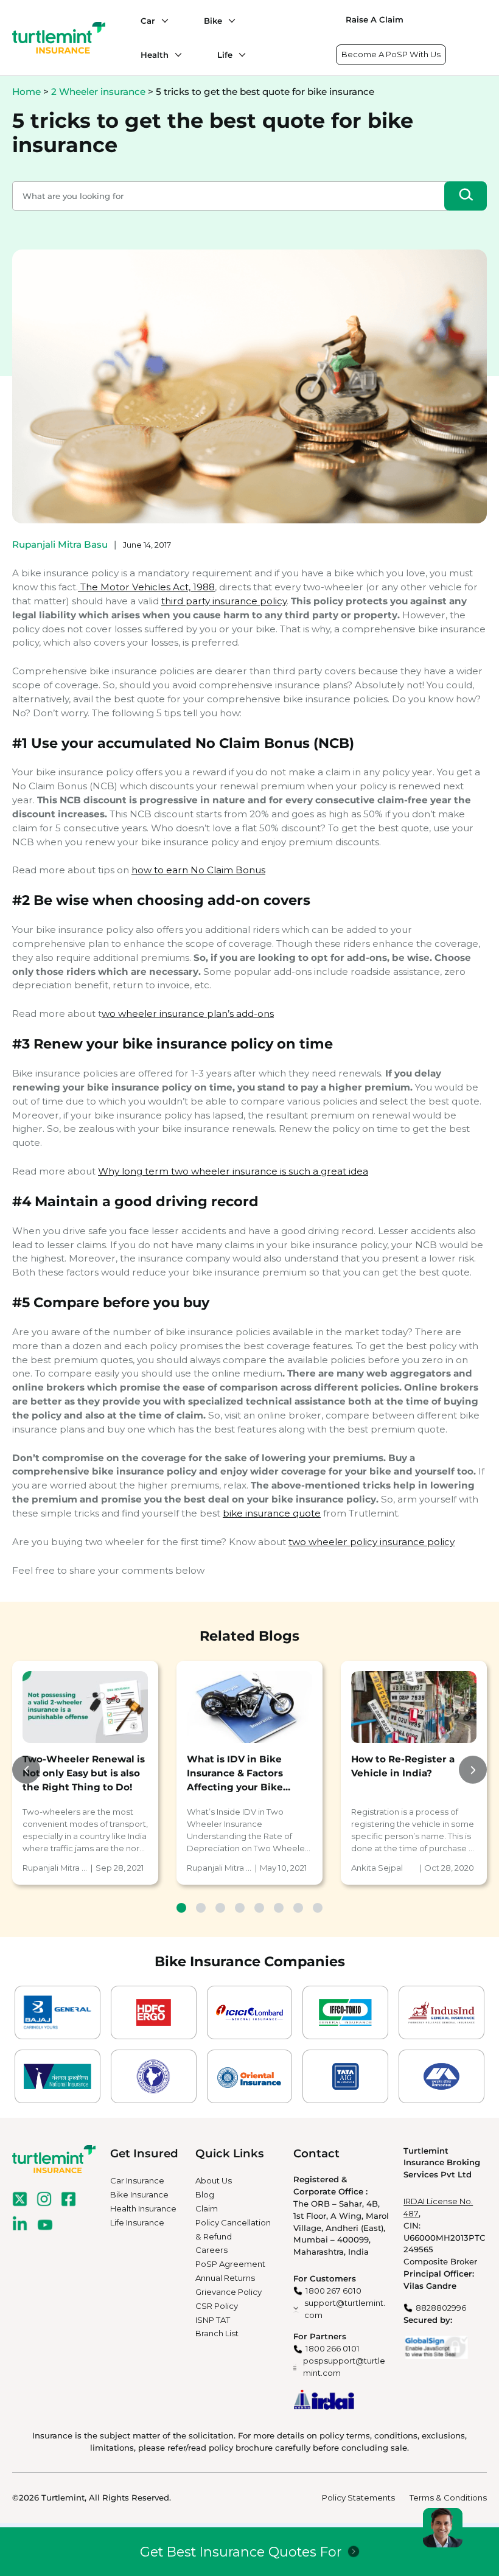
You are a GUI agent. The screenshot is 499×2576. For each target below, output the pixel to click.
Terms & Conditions (448, 2497)
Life (225, 55)
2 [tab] (201, 1908)
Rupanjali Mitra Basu (60, 544)
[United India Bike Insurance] (441, 2076)
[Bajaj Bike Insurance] (58, 2012)
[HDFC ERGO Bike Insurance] (154, 2012)
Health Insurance (143, 2208)
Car (148, 21)
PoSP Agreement (230, 2264)
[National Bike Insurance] (58, 2076)
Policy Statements (358, 2497)
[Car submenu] (162, 21)
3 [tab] (220, 1908)
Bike (213, 21)
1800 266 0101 (333, 2348)
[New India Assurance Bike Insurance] (154, 2076)
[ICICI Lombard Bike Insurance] (250, 2012)
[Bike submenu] (229, 21)
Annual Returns (225, 2278)
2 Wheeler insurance (98, 92)
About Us (214, 2180)
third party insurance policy (224, 601)
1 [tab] (181, 1908)
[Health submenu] (175, 55)
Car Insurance (137, 2180)
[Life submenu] (239, 55)
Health (155, 55)
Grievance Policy (229, 2292)
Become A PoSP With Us (391, 54)
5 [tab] (259, 1908)
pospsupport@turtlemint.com (344, 2367)
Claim (207, 2208)
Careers (211, 2250)
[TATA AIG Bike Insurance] (345, 2076)
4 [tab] (240, 1908)
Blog (205, 2194)
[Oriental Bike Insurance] (250, 2076)
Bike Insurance (139, 2194)
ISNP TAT (213, 2320)
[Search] (466, 196)
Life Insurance (137, 2222)
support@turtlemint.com (345, 2309)
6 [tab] (279, 1908)
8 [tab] (318, 1908)
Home (26, 92)
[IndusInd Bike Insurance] (441, 2012)
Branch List (217, 2333)
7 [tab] (298, 1908)
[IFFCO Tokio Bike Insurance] (345, 2012)
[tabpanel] (85, 1772)
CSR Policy (217, 2306)
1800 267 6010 (333, 2291)
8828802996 (441, 2308)
